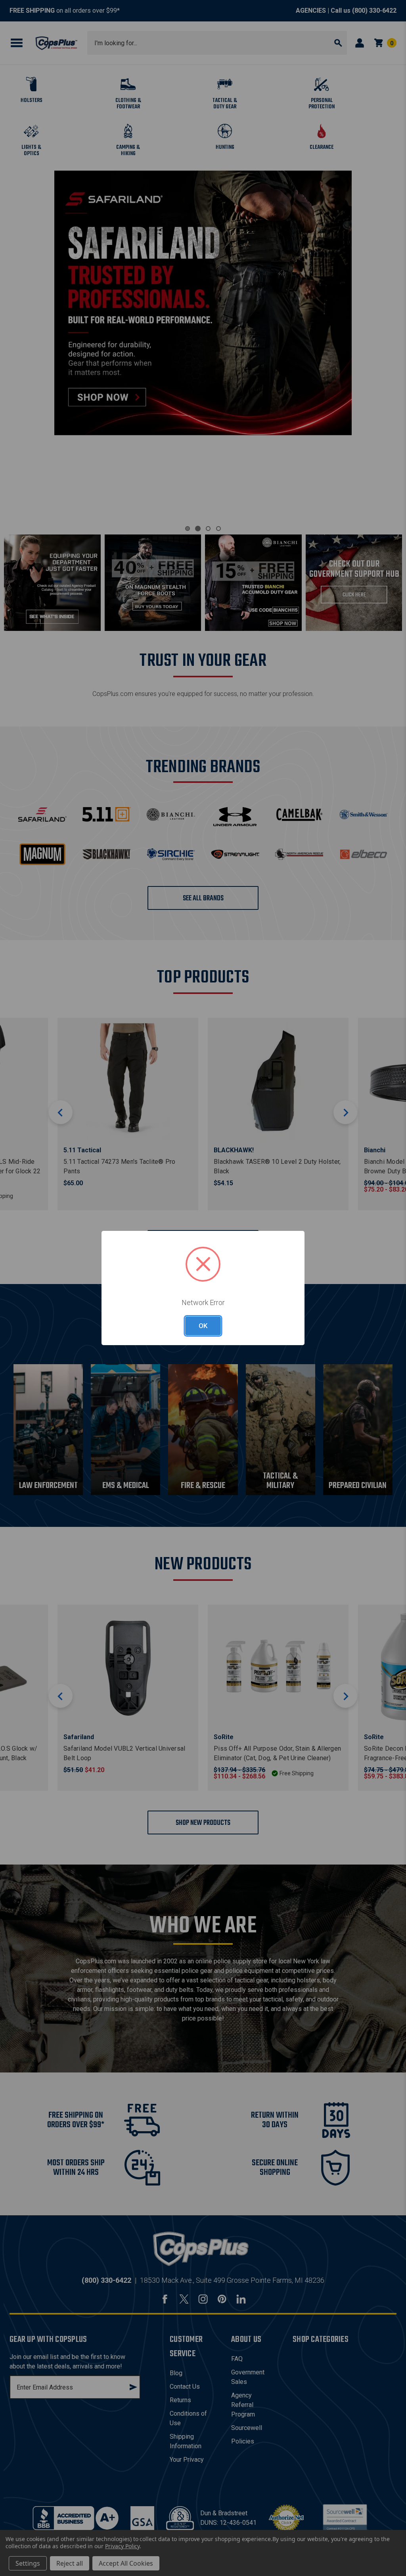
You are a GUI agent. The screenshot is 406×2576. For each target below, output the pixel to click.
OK (203, 1326)
